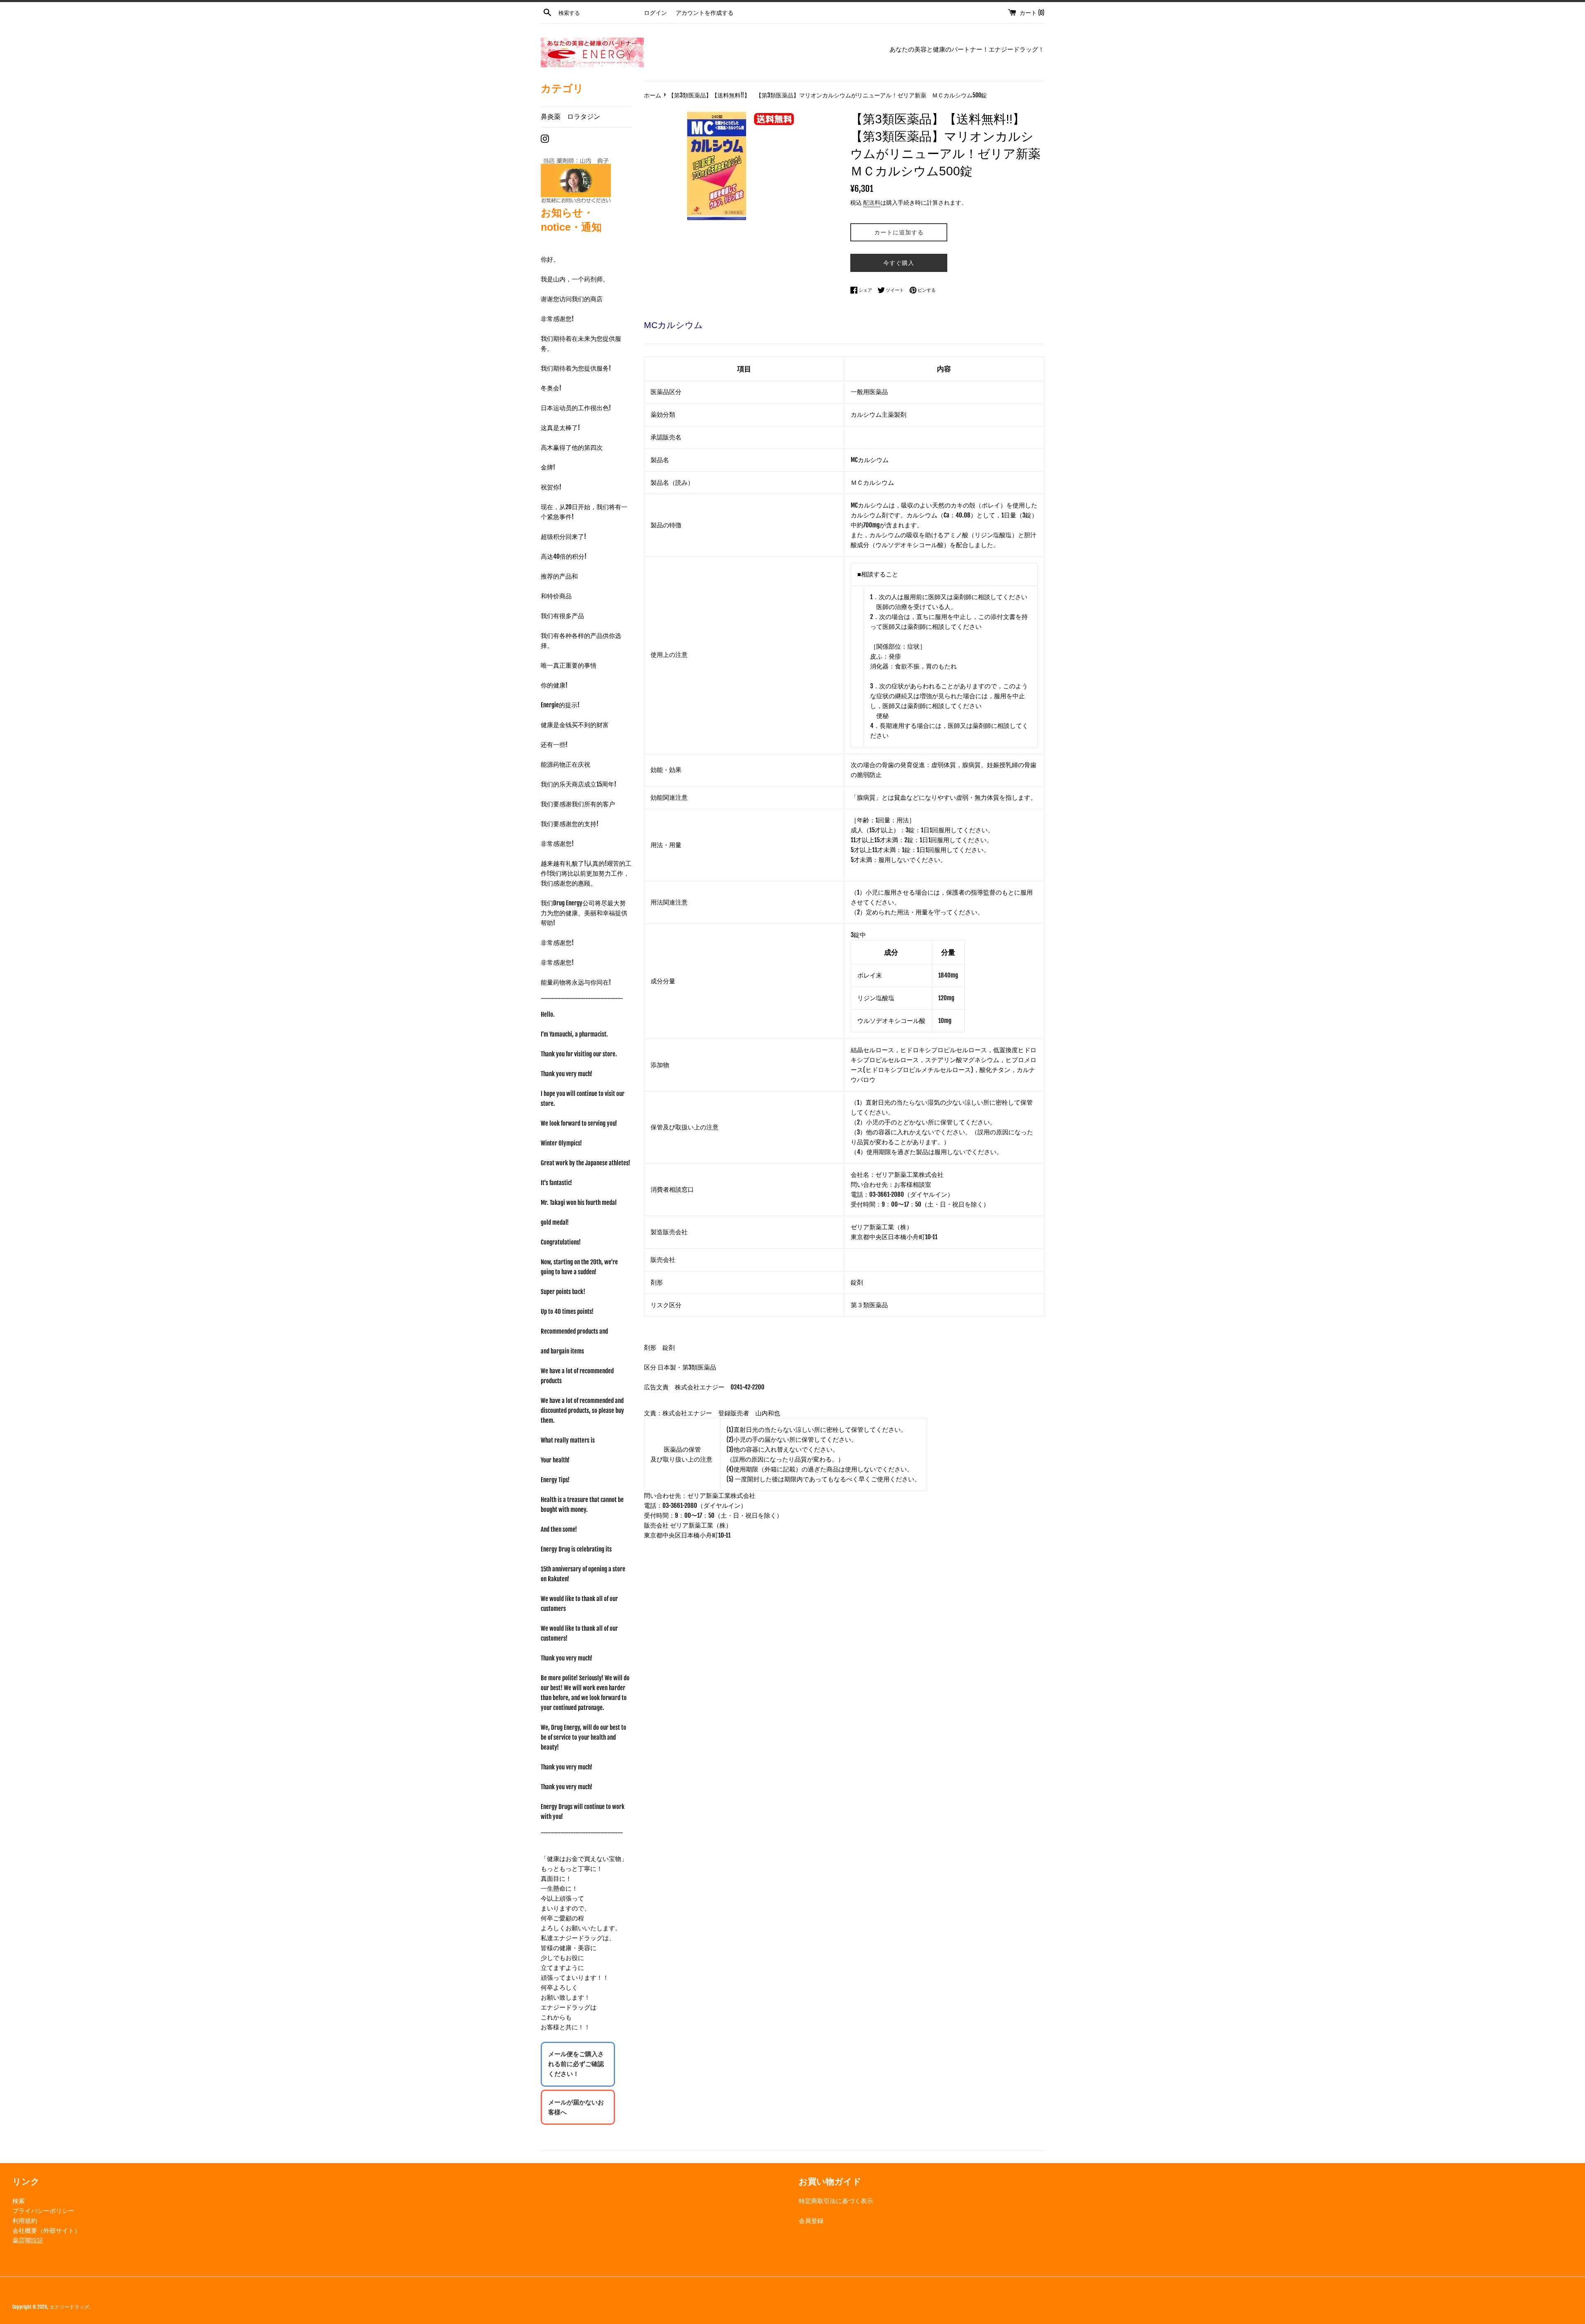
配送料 (872, 202)
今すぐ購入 (899, 263)
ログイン (655, 13)
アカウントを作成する (705, 13)
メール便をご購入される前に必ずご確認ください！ (576, 2064)
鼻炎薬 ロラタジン (570, 116)
